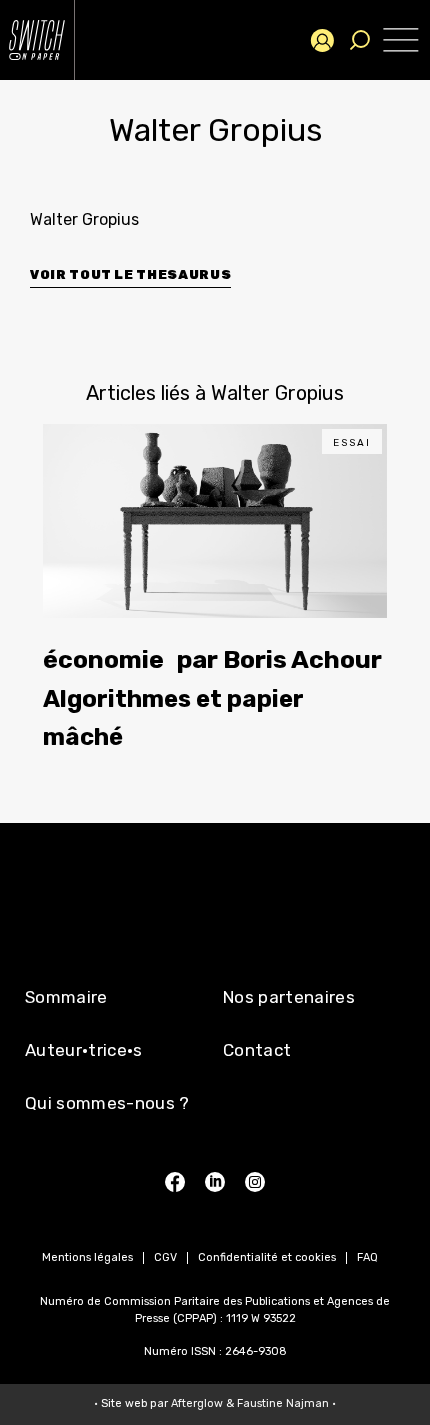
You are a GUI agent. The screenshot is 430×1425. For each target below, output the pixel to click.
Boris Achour (302, 659)
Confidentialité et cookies (267, 1257)
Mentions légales (87, 1257)
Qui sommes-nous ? (107, 1103)
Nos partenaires (289, 997)
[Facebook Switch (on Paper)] (175, 1182)
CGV (165, 1257)
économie (103, 659)
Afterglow (197, 1403)
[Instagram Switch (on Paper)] (255, 1182)
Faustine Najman (283, 1403)
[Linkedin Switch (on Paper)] (215, 1182)
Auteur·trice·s (84, 1050)
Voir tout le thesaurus (130, 274)
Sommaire (66, 997)
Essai (352, 443)
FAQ (367, 1257)
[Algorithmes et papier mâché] (215, 521)
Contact (257, 1050)
